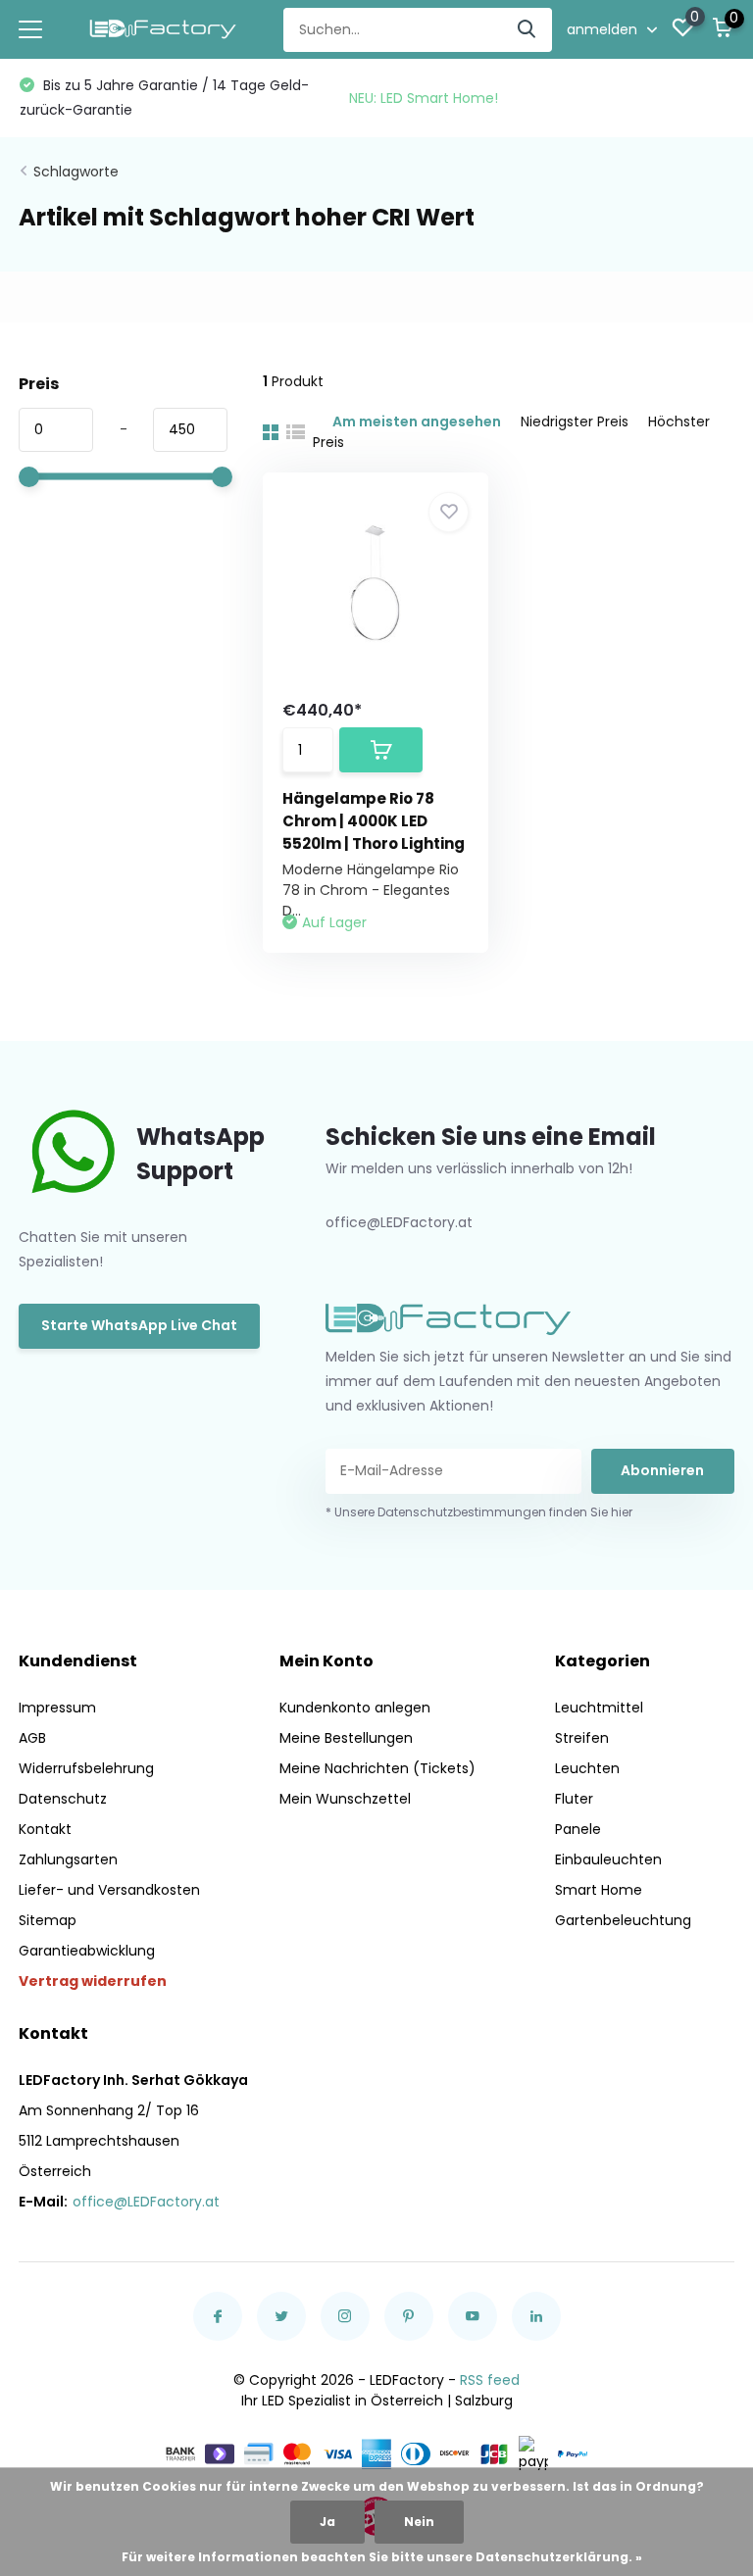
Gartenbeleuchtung (623, 1920)
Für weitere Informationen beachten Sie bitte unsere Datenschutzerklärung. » (382, 2557)
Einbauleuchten (608, 1859)
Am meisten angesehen (417, 421)
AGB (32, 1738)
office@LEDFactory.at (146, 2202)
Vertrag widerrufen (93, 1981)
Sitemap (48, 1920)
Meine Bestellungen (346, 1738)
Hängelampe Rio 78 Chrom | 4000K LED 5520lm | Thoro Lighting (374, 821)
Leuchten (587, 1768)
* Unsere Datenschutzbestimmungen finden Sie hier (479, 1512)
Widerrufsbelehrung (86, 1768)
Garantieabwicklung (87, 1951)
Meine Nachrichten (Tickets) (377, 1768)
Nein (419, 2522)
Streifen (582, 1738)
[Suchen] (527, 30)
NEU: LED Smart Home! (424, 98)
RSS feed (490, 2380)
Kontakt (45, 1829)
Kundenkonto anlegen (355, 1708)
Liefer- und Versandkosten (109, 1890)
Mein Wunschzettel (345, 1799)
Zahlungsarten (68, 1859)
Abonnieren (662, 1470)
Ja (327, 2522)
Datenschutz (63, 1799)
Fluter (574, 1799)
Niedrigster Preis (575, 421)
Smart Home (599, 1890)
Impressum (57, 1708)
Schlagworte (76, 172)
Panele (578, 1829)
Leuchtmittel (599, 1708)
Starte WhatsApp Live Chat (139, 1325)
